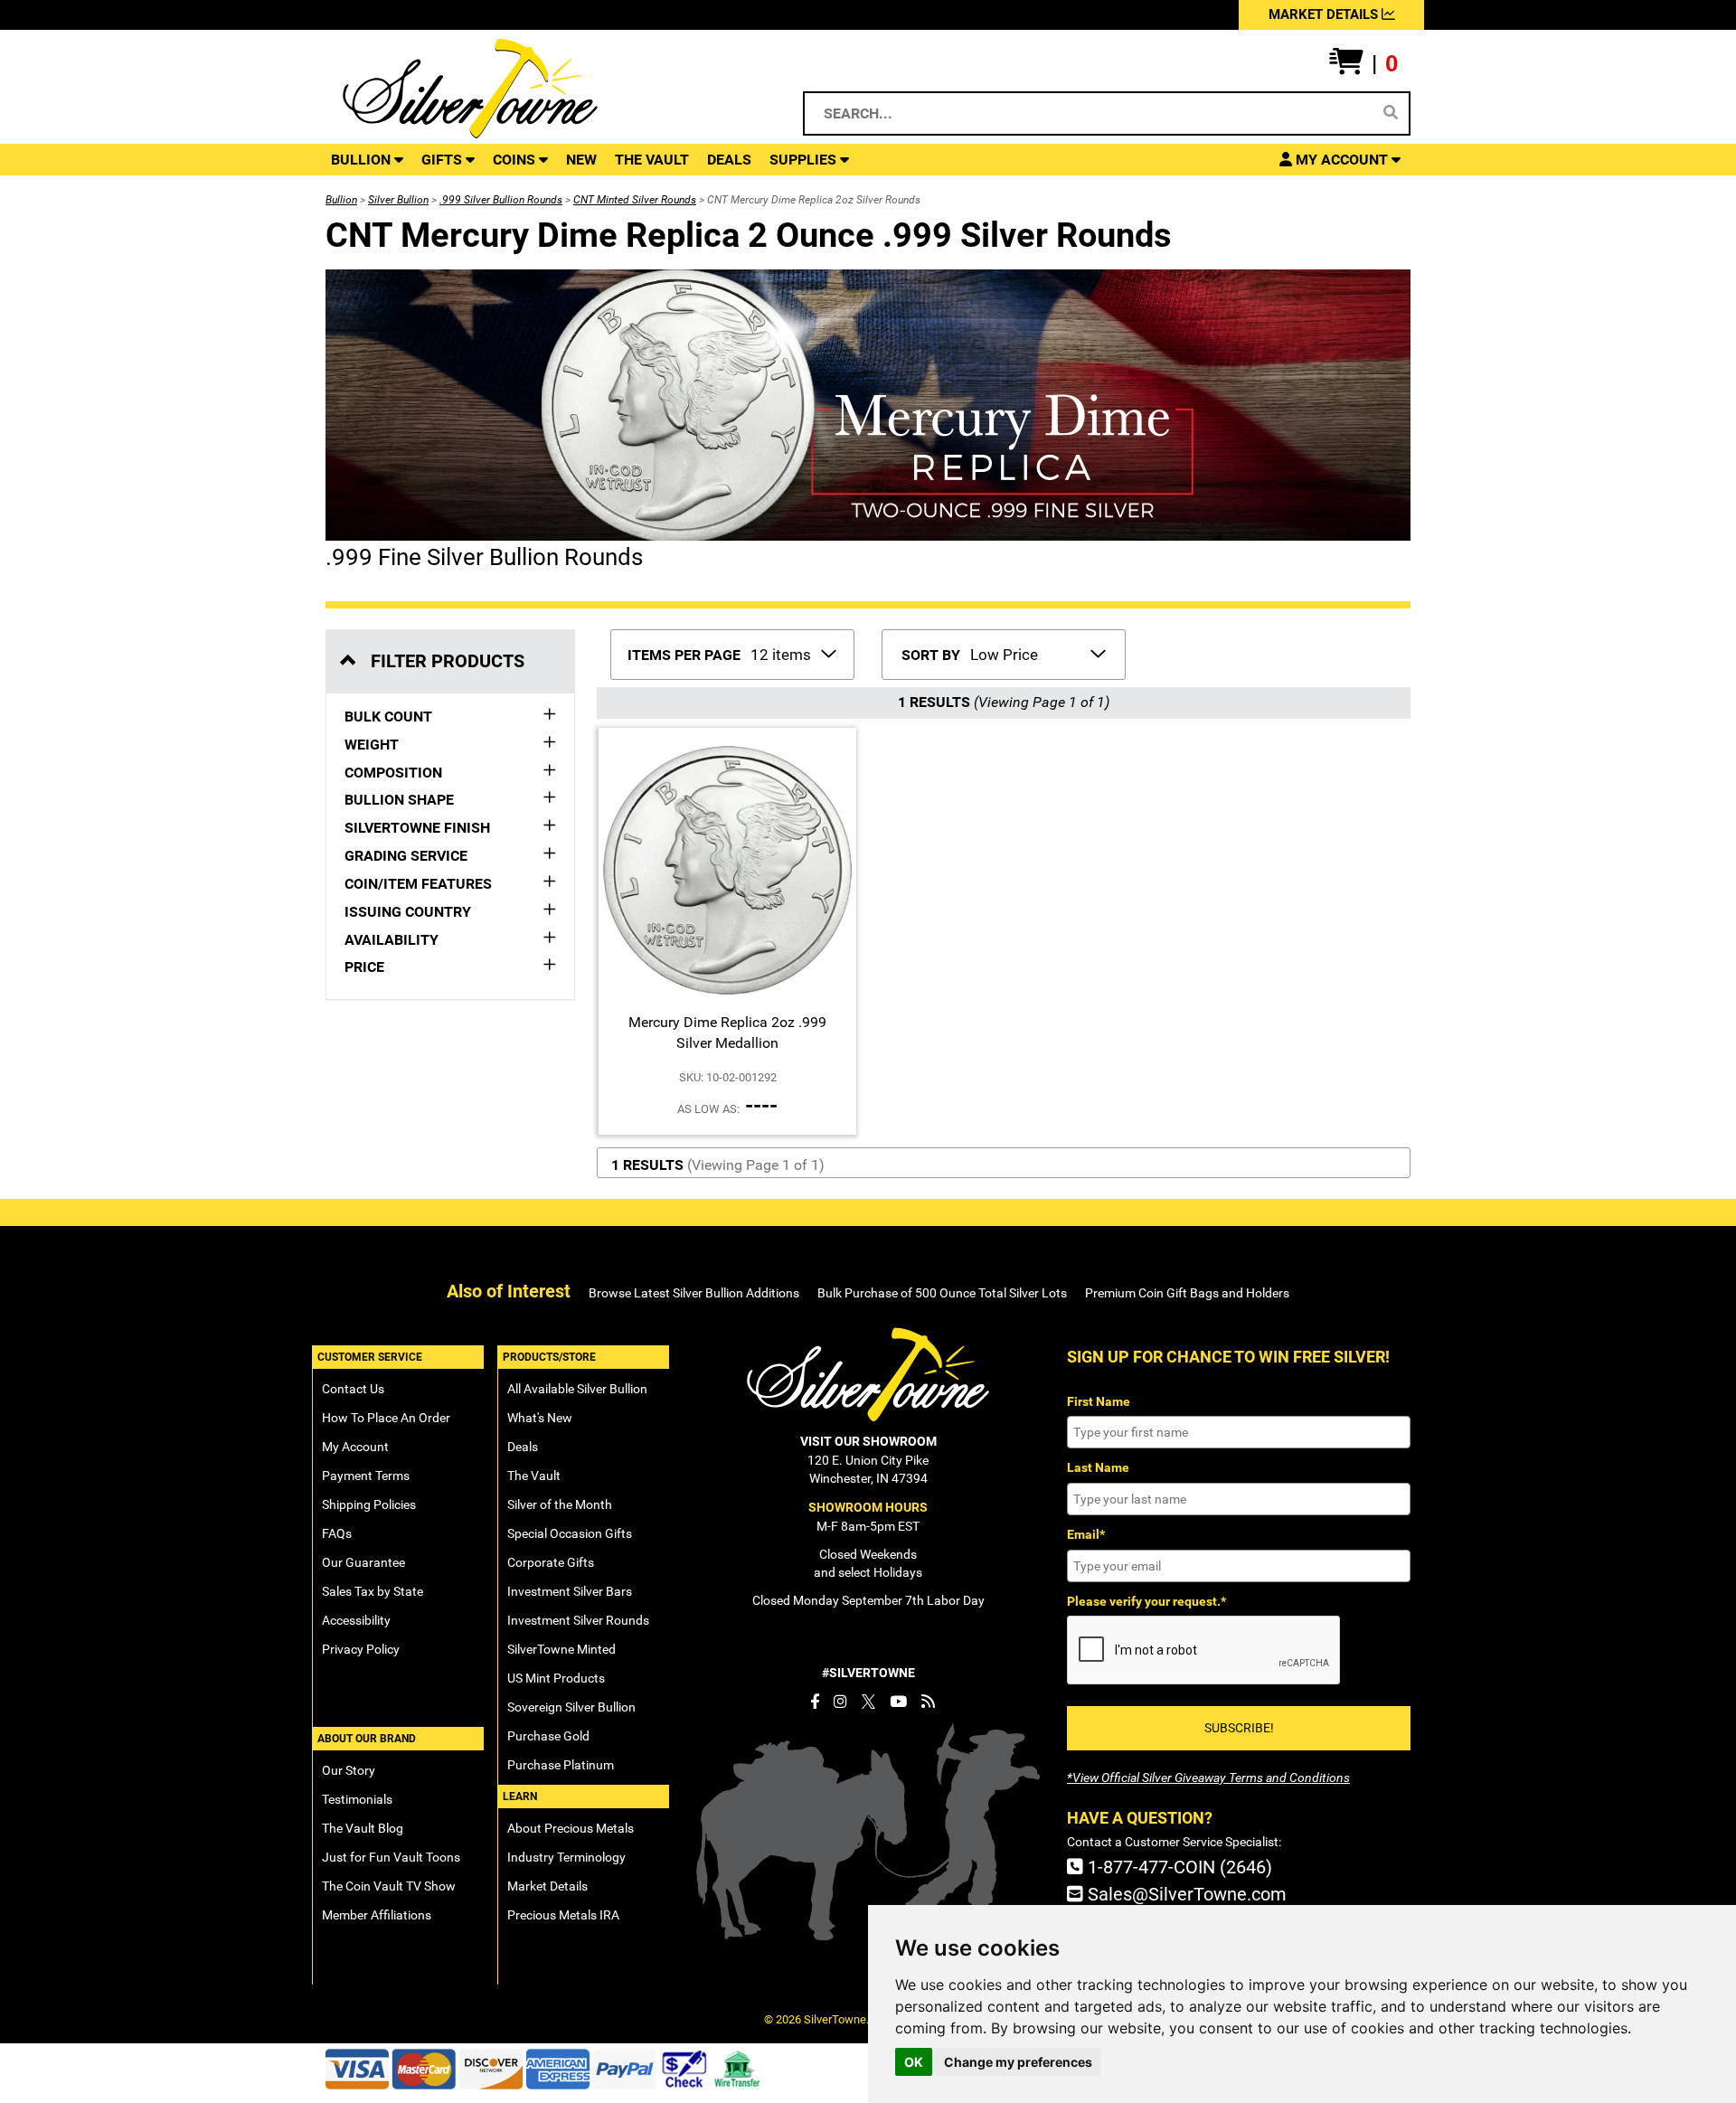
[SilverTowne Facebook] (815, 1702)
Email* (1086, 1534)
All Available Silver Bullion (577, 1389)
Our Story (349, 1770)
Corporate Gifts (551, 1562)
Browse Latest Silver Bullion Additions (694, 1293)
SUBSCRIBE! (1239, 1728)
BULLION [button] (363, 160)
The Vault (534, 1476)
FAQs (337, 1533)
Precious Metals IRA (563, 1915)
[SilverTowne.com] (544, 89)
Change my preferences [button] (1018, 2062)
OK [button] (914, 2062)
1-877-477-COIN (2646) (1178, 1867)
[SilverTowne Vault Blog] (928, 1702)
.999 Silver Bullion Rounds (501, 200)
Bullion (341, 200)
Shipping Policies (369, 1504)
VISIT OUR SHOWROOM (868, 1441)
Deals (523, 1447)
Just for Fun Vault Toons (391, 1857)
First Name (1099, 1401)
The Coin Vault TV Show (389, 1886)
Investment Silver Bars (570, 1591)
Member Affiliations (377, 1915)
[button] (1363, 64)
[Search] (1391, 113)
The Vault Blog (363, 1828)
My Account (355, 1447)
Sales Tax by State (373, 1591)
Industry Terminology (566, 1857)
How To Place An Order (386, 1418)
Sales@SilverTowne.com (1185, 1894)
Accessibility (356, 1620)
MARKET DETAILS (1325, 14)
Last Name (1098, 1467)
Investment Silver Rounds (578, 1620)
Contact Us (353, 1389)
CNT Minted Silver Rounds (635, 200)
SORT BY (931, 655)
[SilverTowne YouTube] (898, 1702)
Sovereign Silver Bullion (571, 1707)
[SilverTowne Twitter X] (868, 1702)
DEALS (729, 160)
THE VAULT (652, 160)
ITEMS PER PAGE (684, 655)
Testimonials (357, 1799)
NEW (581, 160)
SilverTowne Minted (561, 1649)
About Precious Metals (571, 1828)
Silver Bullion (398, 200)
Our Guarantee (363, 1562)
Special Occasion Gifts (570, 1533)
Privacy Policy (361, 1649)
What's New (540, 1418)
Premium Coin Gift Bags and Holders (1187, 1293)
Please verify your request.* (1146, 1601)
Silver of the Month (560, 1504)
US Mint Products (556, 1678)
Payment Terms (366, 1476)
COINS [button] (516, 160)
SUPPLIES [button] (805, 160)
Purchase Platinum (561, 1765)
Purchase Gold (548, 1736)
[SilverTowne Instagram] (840, 1702)
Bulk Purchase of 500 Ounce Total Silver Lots (942, 1293)
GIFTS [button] (443, 160)
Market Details (547, 1886)
